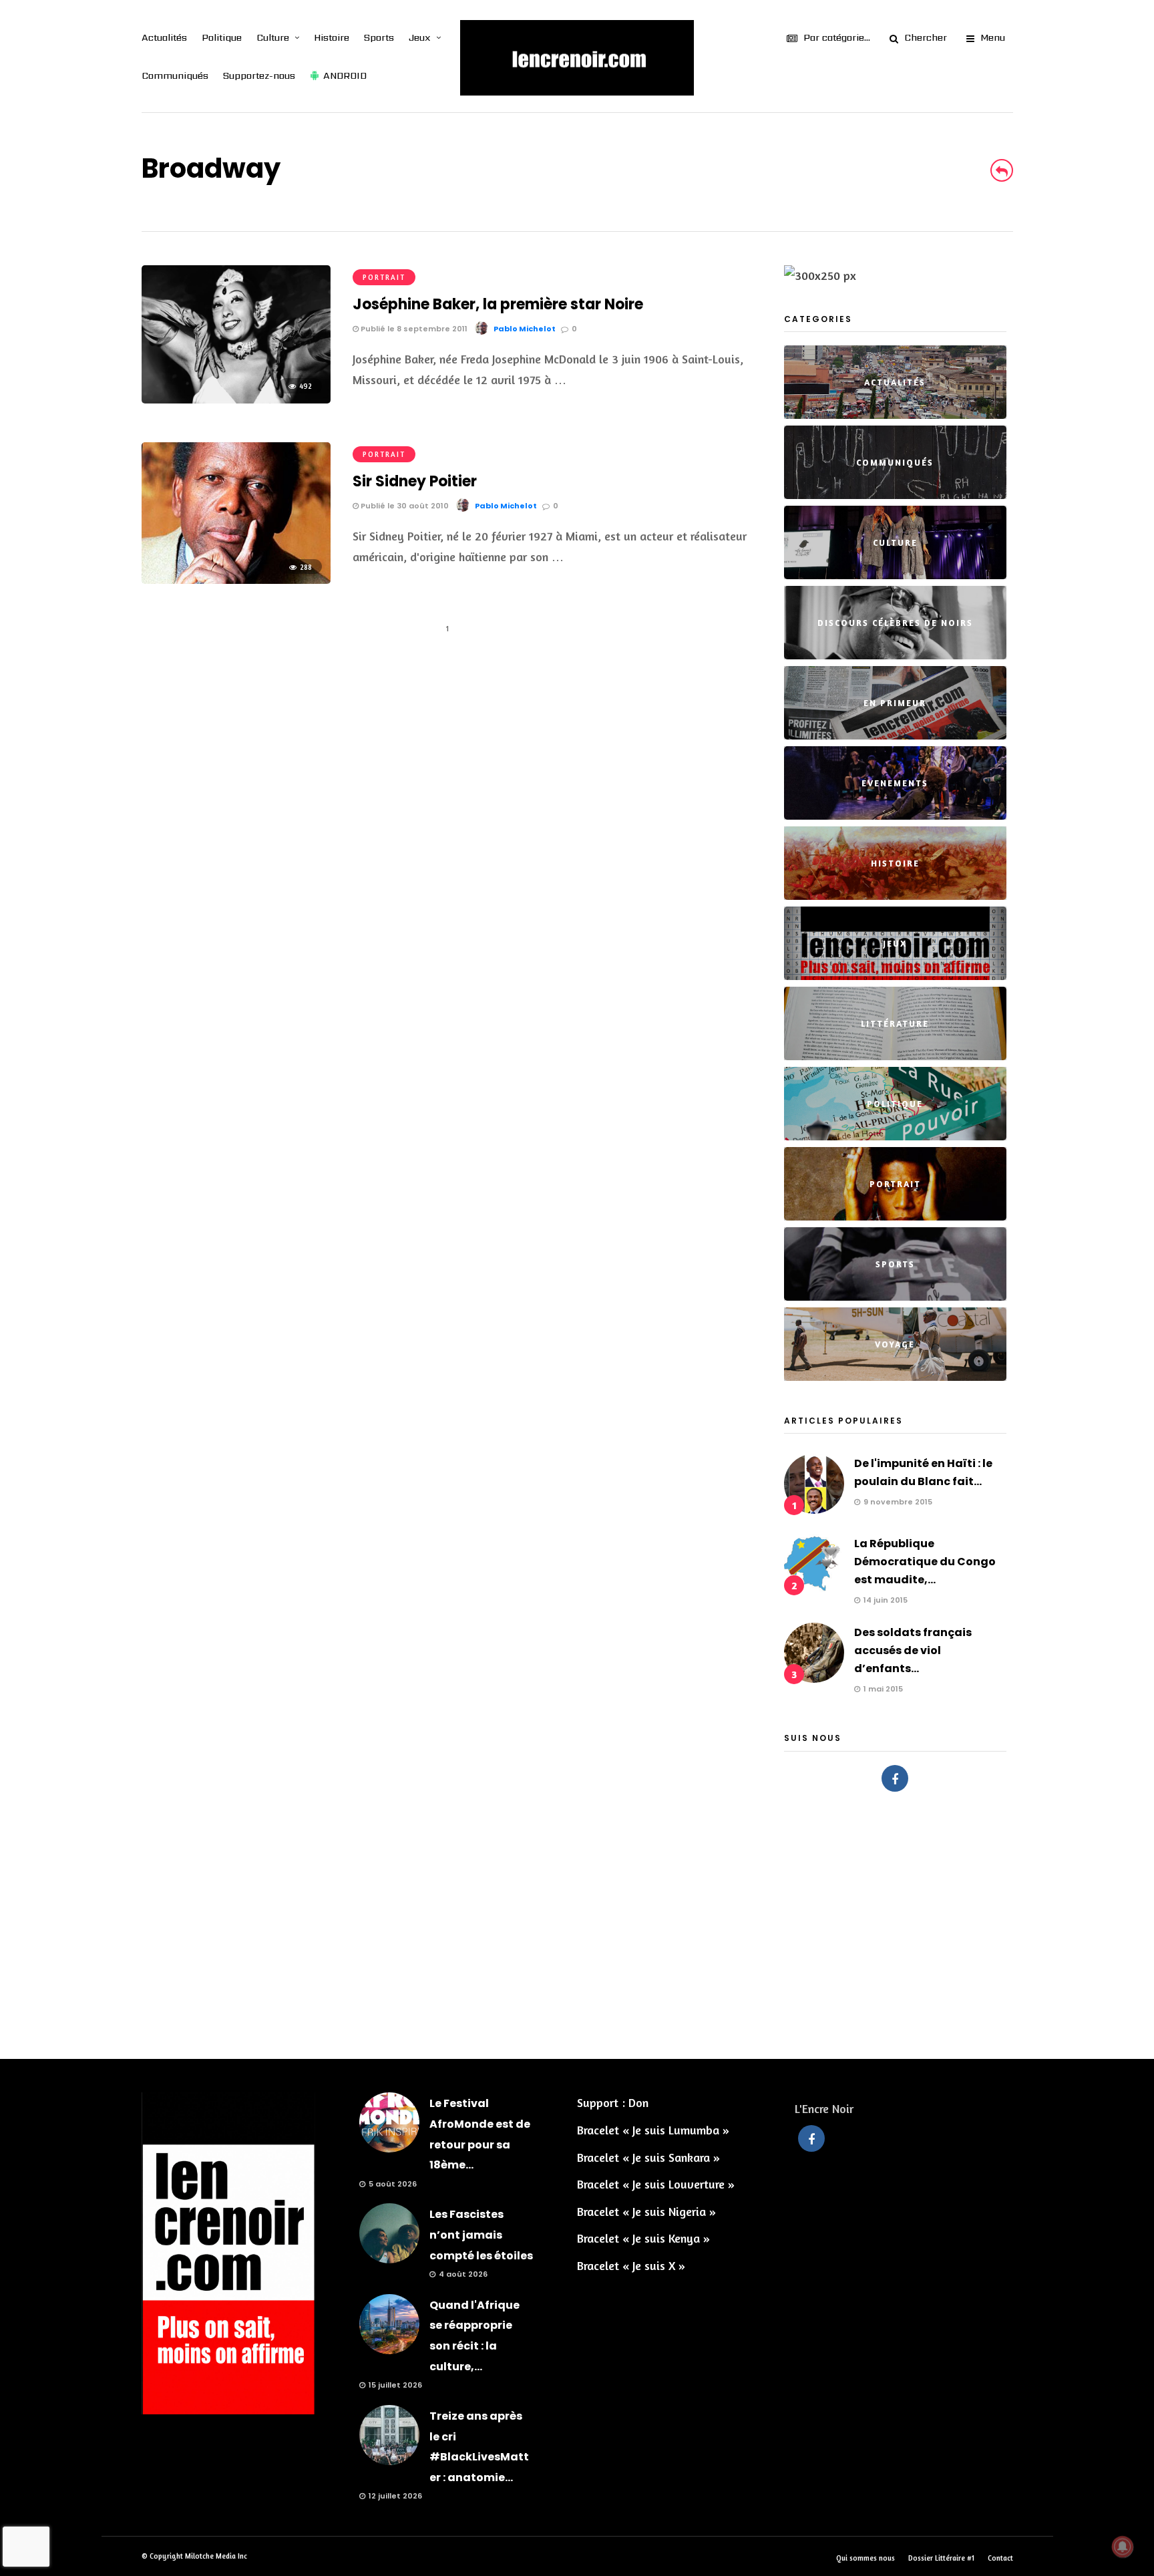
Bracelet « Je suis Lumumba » (653, 2130)
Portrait (384, 277)
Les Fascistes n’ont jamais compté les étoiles (481, 2235)
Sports (379, 37)
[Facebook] (895, 1778)
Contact (1000, 2558)
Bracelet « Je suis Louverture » (656, 2184)
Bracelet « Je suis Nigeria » (646, 2211)
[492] (236, 399)
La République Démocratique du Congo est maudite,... (925, 1562)
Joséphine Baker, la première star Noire (498, 304)
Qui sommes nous (865, 2558)
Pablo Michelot (525, 329)
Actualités (164, 37)
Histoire (332, 37)
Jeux (420, 37)
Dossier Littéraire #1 (941, 2558)
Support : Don (613, 2102)
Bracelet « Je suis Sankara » (648, 2157)
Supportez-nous (259, 75)
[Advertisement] (577, 1919)
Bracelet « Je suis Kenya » (643, 2238)
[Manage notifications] (1123, 2547)
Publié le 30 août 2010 (404, 506)
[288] (236, 579)
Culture (273, 37)
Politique (222, 37)
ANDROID (345, 75)
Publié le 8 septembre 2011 (413, 329)
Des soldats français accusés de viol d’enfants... (913, 1650)
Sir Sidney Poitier (415, 481)
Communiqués (175, 75)
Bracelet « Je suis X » (631, 2265)
